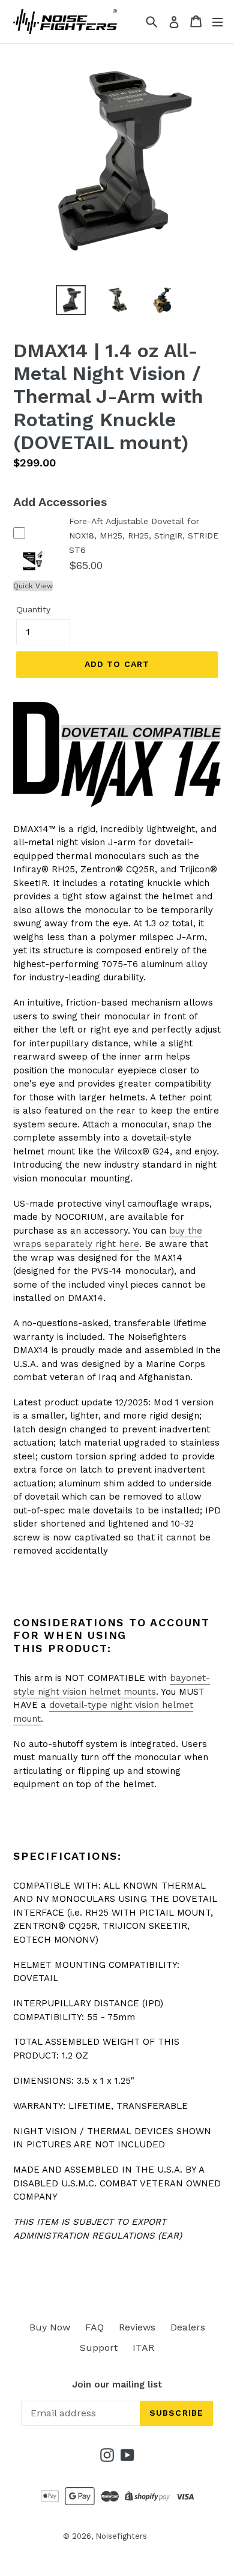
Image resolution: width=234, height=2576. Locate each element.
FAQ (94, 2327)
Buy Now (50, 2327)
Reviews (137, 2327)
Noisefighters (121, 2536)
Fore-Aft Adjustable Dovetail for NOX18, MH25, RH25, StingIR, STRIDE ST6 (144, 535)
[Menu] (217, 21)
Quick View (33, 586)
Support (99, 2348)
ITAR (143, 2348)
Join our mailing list (117, 2384)
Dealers (188, 2327)
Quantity (33, 609)
